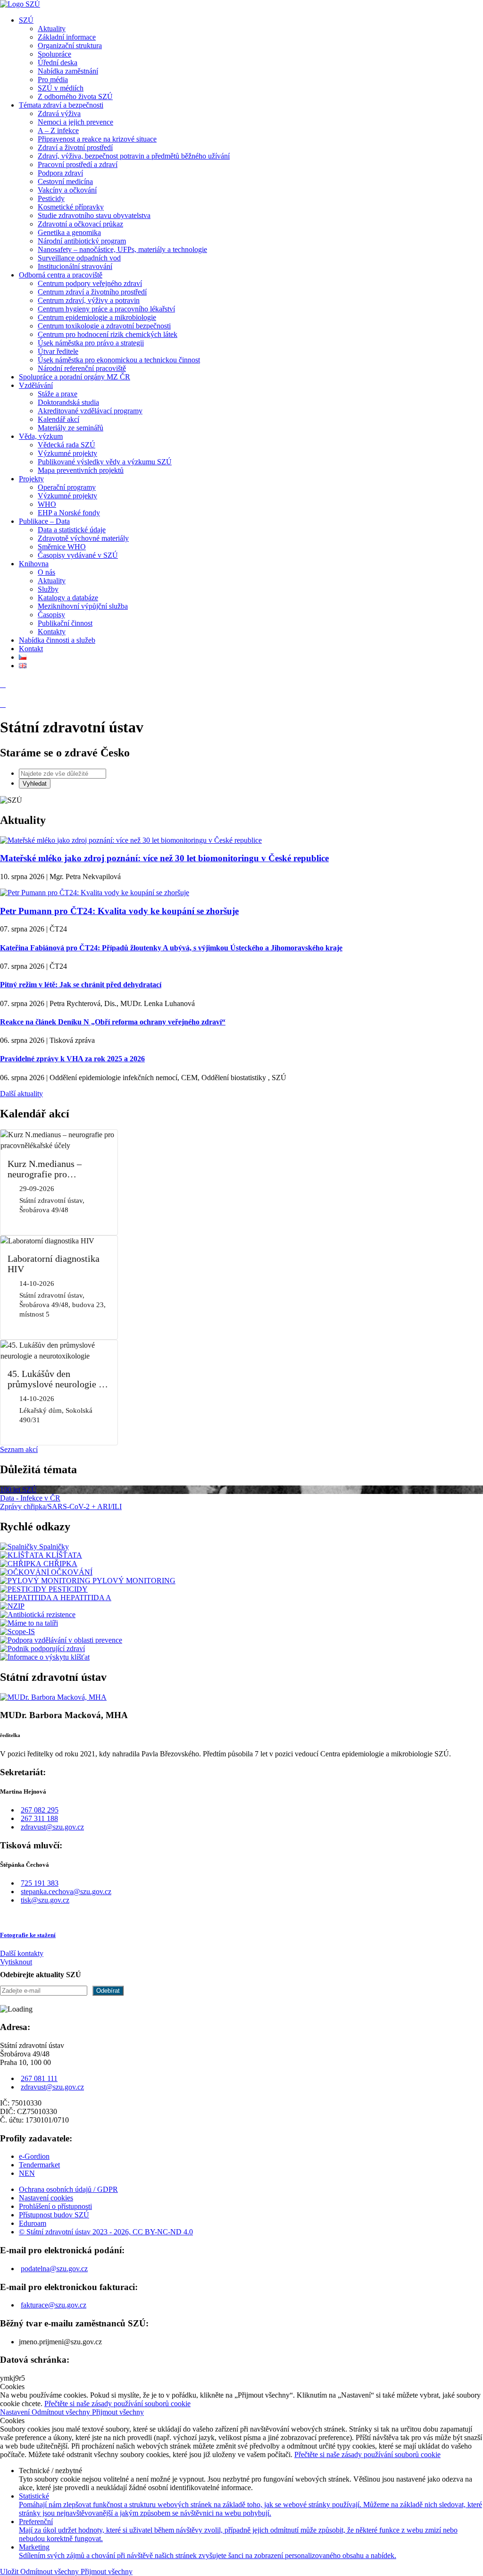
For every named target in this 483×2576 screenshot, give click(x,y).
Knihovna (34, 564)
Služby (48, 589)
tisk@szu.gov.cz (45, 1900)
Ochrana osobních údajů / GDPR (68, 2189)
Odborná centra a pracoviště (61, 275)
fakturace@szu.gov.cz (54, 2305)
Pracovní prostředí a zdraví (78, 164)
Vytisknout (16, 1962)
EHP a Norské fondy (69, 513)
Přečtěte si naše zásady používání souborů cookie (117, 2404)
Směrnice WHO (62, 547)
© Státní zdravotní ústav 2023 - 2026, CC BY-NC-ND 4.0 (106, 2232)
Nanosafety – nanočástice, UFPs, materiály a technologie (122, 249)
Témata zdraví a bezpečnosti (61, 105)
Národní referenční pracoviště (82, 368)
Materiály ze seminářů (71, 428)
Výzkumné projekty (67, 453)
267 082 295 (40, 1810)
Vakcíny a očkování (67, 190)
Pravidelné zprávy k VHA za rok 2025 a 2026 (72, 1059)
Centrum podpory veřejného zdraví (90, 283)
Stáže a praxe (58, 394)
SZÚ (26, 20)
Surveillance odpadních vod (79, 258)
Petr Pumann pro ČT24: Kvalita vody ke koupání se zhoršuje (119, 911)
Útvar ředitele (58, 351)
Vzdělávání (36, 385)
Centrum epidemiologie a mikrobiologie (97, 317)
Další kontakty (22, 1953)
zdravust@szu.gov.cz (52, 1827)
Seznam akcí (19, 1449)
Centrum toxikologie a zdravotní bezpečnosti (104, 326)
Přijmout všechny (118, 2412)
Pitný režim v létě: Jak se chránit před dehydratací (81, 985)
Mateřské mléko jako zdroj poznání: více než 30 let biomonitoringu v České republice (164, 858)
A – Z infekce (58, 130)
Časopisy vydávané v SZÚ (78, 555)
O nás (46, 572)
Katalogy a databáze (68, 598)
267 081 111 (39, 2078)
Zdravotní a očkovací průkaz (80, 224)
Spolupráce (54, 54)
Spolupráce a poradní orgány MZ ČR (75, 377)
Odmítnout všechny (62, 2412)
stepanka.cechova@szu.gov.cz (66, 1892)
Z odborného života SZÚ (75, 96)
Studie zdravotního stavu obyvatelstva (94, 215)
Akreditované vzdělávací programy (90, 411)
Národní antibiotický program (82, 241)
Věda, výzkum (41, 436)
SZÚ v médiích (61, 88)
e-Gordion (34, 2156)
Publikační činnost (65, 623)
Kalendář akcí (58, 419)
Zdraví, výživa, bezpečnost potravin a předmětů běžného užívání (134, 156)
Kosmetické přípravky (71, 207)
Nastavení (16, 2412)
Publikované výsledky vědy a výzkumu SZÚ (105, 462)
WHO (47, 504)
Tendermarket (39, 2165)
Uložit (10, 2572)
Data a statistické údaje (72, 530)
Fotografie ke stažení (28, 1935)
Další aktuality (21, 1094)
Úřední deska (58, 63)
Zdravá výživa (59, 113)
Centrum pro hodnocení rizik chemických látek (108, 334)
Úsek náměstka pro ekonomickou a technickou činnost (119, 360)
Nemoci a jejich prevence (75, 122)
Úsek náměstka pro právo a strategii (91, 343)
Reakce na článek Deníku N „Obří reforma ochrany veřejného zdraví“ (113, 1022)
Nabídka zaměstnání (68, 71)
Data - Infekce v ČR (30, 1498)
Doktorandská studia (68, 402)
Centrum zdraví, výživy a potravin (89, 300)
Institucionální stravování (75, 266)
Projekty (31, 479)
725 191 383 (40, 1883)
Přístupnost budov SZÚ (54, 2215)
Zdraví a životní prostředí (75, 147)
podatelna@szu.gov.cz (54, 2269)
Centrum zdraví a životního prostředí (92, 292)
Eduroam (33, 2223)
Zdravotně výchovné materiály (83, 538)
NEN (27, 2173)
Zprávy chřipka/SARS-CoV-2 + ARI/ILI (61, 1506)
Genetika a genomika (69, 232)
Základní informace (67, 37)
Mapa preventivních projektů (81, 470)
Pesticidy (51, 198)
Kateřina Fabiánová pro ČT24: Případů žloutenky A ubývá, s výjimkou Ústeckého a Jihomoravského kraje (171, 948)
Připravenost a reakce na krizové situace (97, 139)
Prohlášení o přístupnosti (55, 2206)
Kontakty (52, 632)
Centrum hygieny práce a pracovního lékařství (106, 309)
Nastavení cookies (46, 2198)
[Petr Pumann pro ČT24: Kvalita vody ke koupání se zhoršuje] (95, 893)
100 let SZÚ (18, 1489)
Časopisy (51, 615)
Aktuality (52, 29)
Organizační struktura (70, 46)
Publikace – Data (44, 521)
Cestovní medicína (65, 181)
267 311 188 (39, 1818)
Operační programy (67, 487)
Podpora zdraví (60, 173)
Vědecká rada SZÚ (67, 445)
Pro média (53, 80)
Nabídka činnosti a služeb (57, 640)
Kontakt (31, 649)
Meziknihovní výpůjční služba (83, 606)
